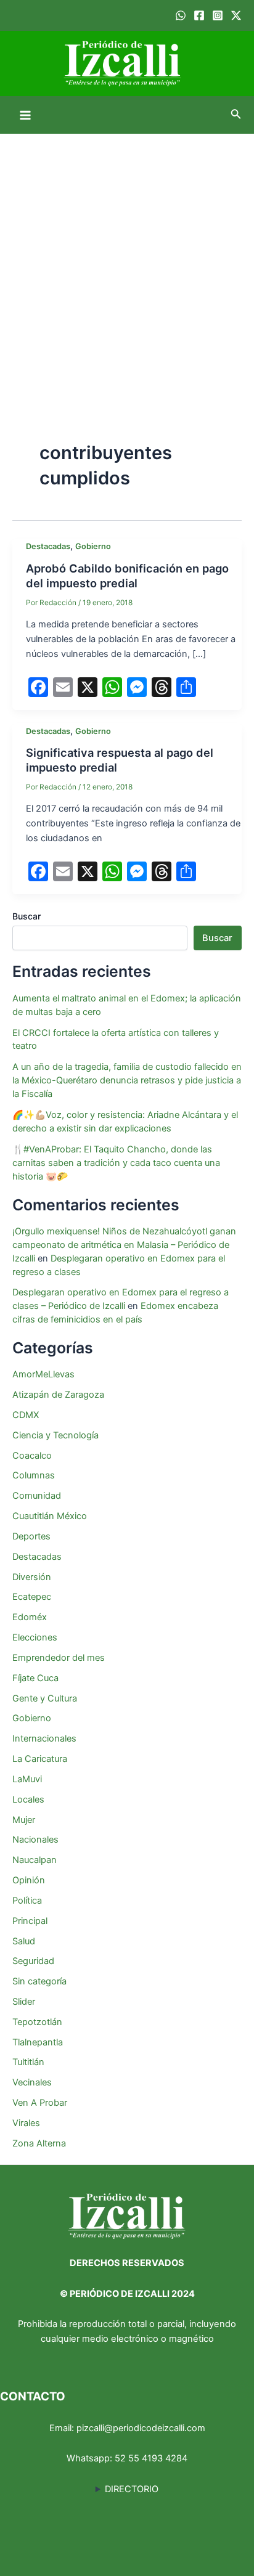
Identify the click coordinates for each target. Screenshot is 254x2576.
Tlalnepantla (38, 2042)
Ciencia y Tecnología (55, 1435)
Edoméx (30, 1617)
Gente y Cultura (45, 1698)
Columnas (34, 1475)
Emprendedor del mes (59, 1658)
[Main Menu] (25, 115)
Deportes (31, 1536)
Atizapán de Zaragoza (58, 1395)
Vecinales (32, 2082)
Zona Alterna (39, 2143)
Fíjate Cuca (35, 1678)
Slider (24, 2002)
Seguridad (33, 1961)
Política (27, 1901)
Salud (24, 1941)
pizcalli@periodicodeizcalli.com (141, 2428)
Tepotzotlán (37, 2022)
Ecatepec (32, 1597)
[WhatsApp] (181, 15)
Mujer (24, 1820)
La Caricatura (40, 1759)
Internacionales (44, 1738)
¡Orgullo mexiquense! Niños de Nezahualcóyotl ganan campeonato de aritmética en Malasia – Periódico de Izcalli (124, 1245)
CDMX (26, 1415)
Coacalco (32, 1456)
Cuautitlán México (50, 1516)
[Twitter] (236, 15)
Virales (26, 2123)
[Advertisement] (127, 267)
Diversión (32, 1577)
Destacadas (48, 546)
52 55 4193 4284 (151, 2458)
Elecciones (35, 1637)
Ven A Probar (40, 2103)
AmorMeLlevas (43, 1374)
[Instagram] (218, 15)
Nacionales (35, 1840)
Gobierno (93, 546)
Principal (30, 1921)
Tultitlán (28, 2062)
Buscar (27, 916)
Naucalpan (35, 1860)
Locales (28, 1800)
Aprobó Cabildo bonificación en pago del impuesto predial (127, 576)
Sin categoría (39, 1981)
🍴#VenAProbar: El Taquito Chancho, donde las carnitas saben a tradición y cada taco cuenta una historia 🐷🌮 (116, 1163)
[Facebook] (199, 15)
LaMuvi (27, 1779)
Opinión (29, 1880)
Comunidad (37, 1496)
